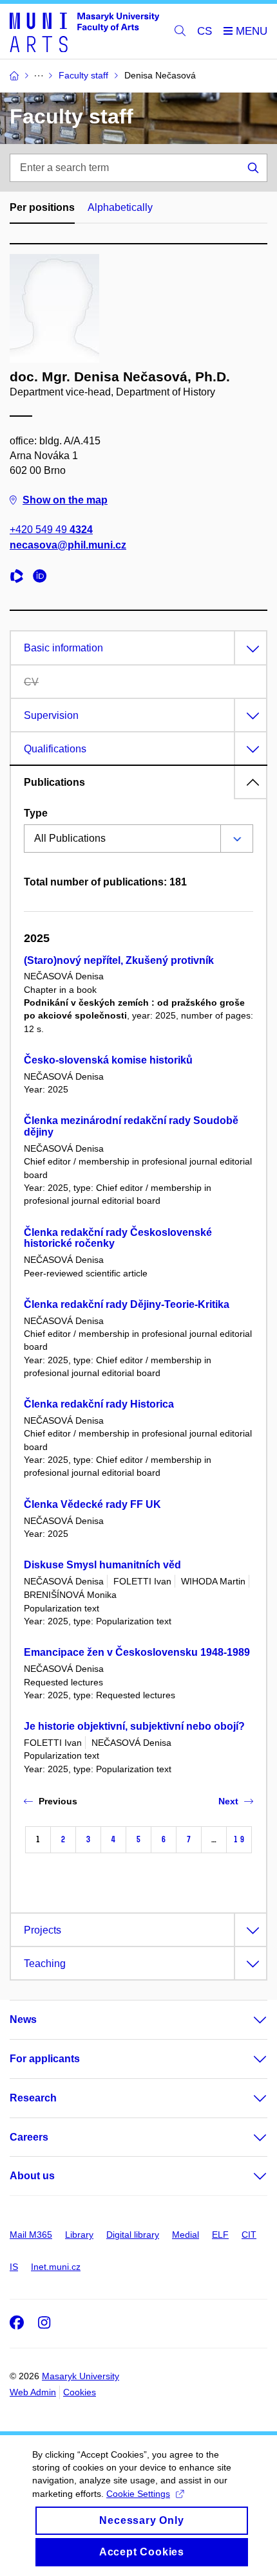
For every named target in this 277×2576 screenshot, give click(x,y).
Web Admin (33, 2392)
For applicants (45, 2059)
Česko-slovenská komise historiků (108, 1060)
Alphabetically (120, 207)
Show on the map (65, 500)
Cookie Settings (138, 2494)
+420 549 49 (51, 530)
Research (33, 2098)
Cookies (80, 2392)
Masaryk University (81, 2376)
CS (205, 31)
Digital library (133, 2235)
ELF (220, 2235)
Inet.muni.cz (56, 2267)
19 (239, 1839)
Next (228, 1801)
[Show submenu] (247, 2020)
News (23, 2019)
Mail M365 (31, 2235)
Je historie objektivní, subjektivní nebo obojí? (134, 1726)
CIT (249, 2235)
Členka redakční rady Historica (99, 1404)
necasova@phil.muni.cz (68, 545)
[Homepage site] (84, 32)
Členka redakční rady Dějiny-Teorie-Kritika (127, 1304)
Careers (29, 2137)
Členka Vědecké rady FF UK (92, 1504)
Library (79, 2235)
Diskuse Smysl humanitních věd (102, 1565)
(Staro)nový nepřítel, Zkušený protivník (119, 960)
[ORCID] (43, 578)
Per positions (42, 207)
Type (36, 813)
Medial (186, 2235)
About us (32, 2176)
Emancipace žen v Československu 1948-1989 (137, 1652)
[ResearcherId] (20, 578)
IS (14, 2267)
